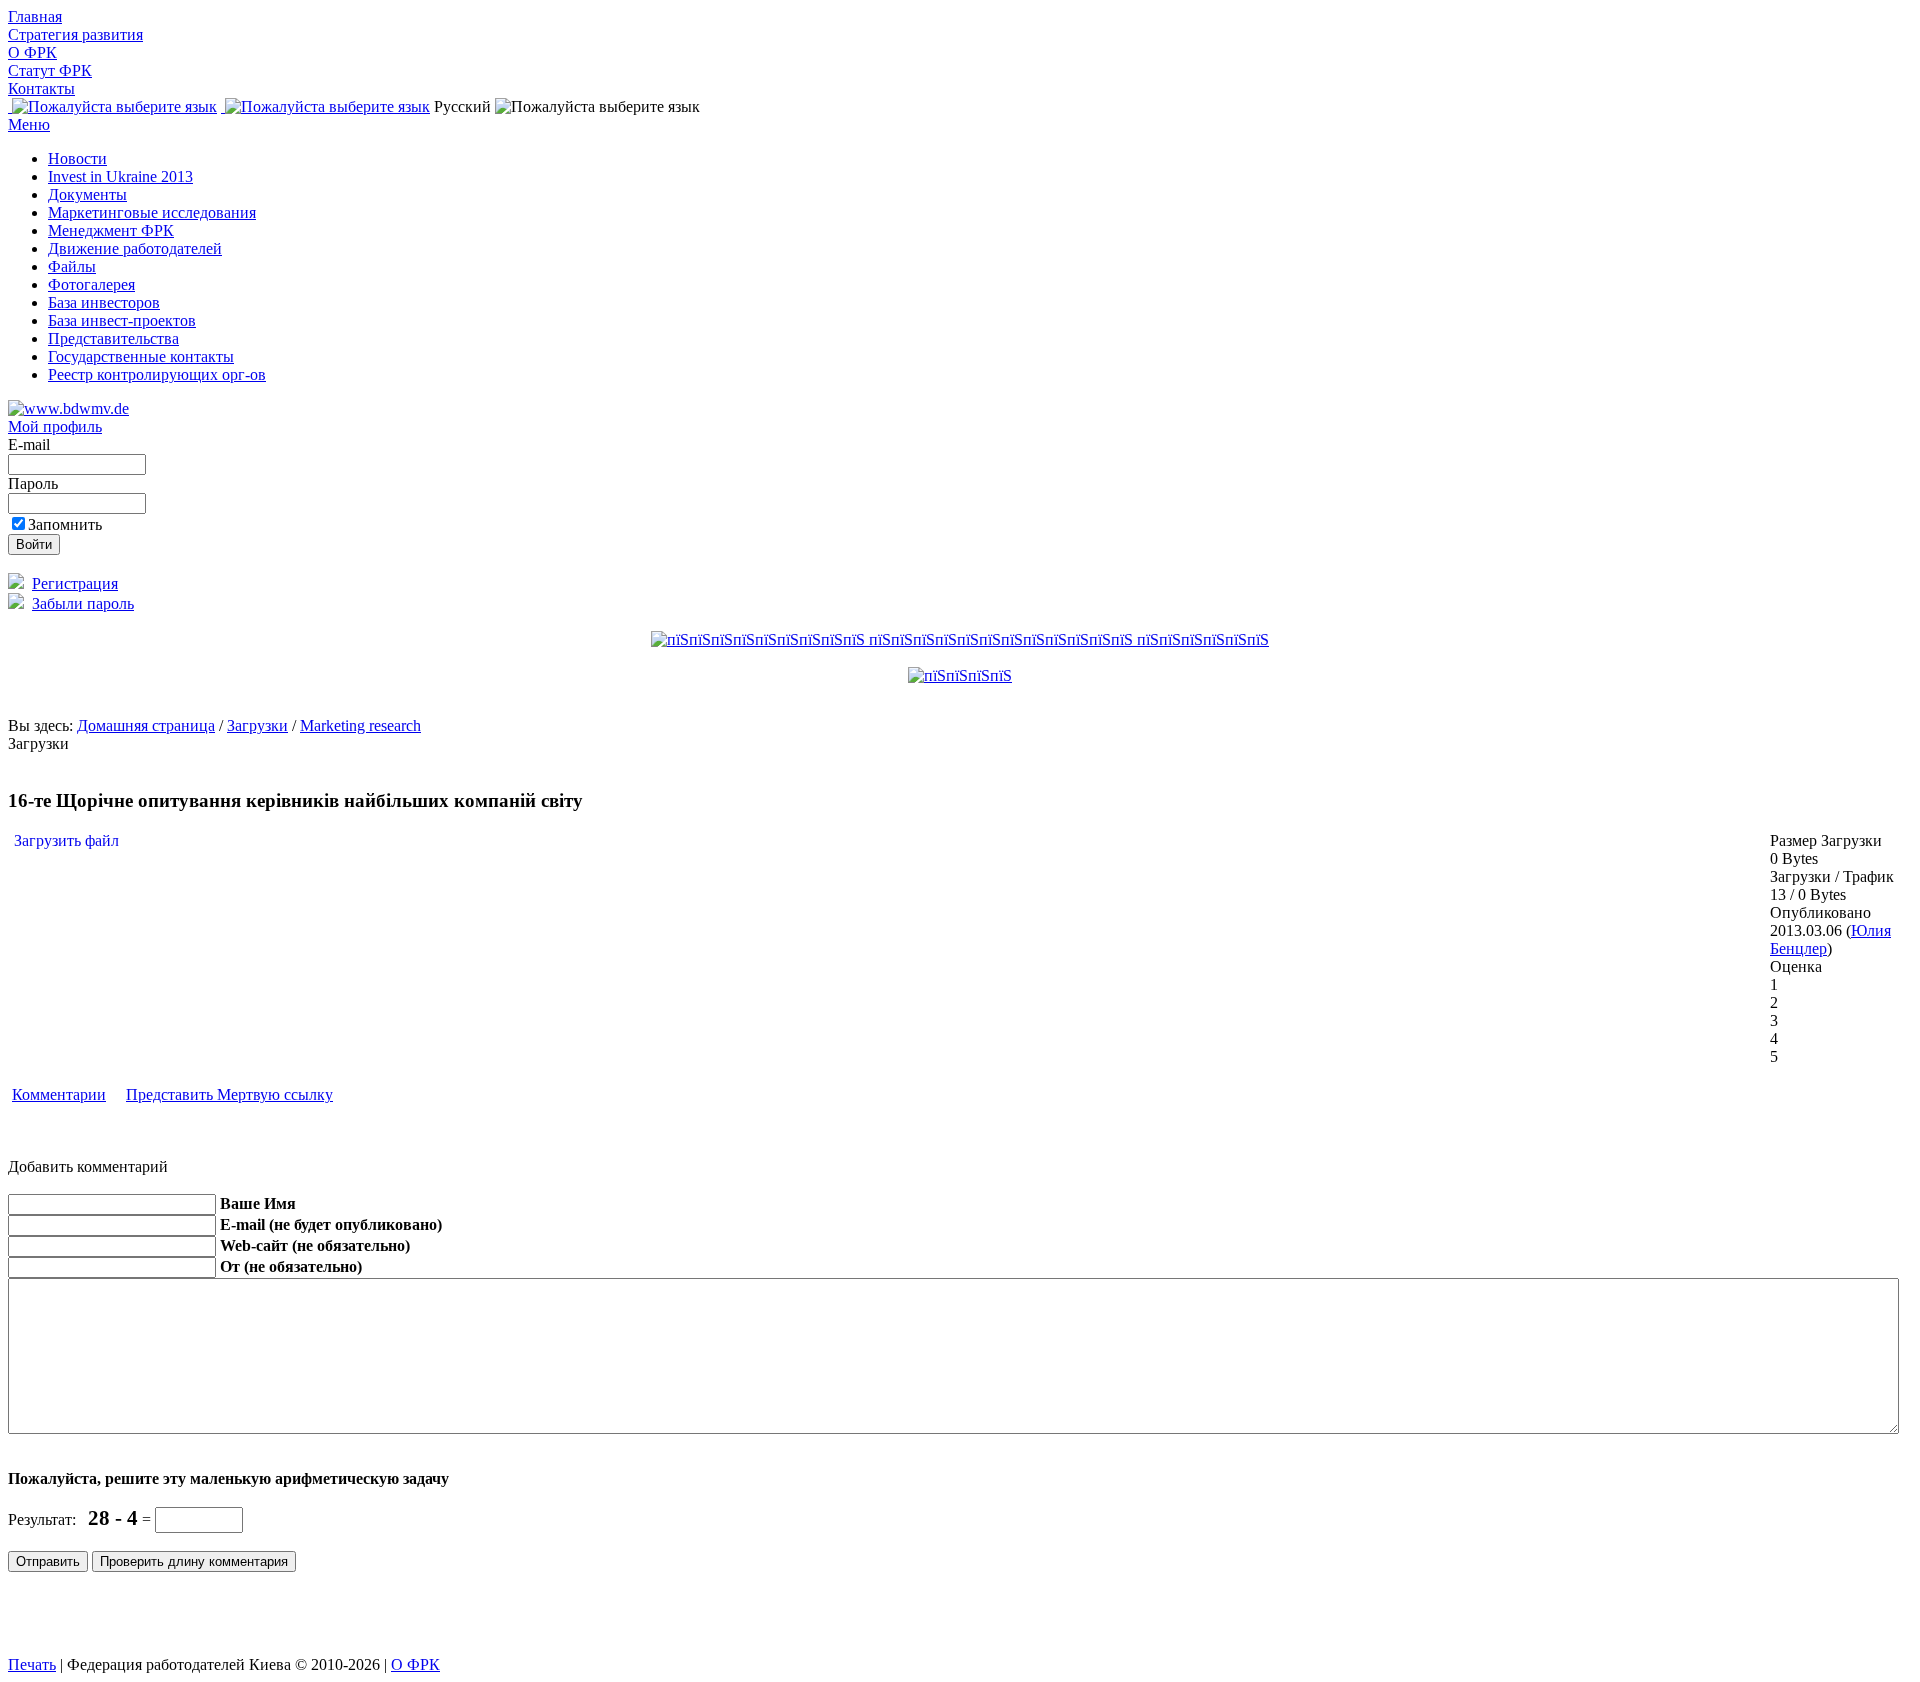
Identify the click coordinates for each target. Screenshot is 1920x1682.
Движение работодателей (135, 248)
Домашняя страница (146, 725)
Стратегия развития (75, 34)
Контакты (41, 88)
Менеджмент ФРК (111, 230)
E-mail (31, 444)
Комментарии (59, 1094)
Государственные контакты (141, 356)
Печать (32, 1664)
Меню (29, 124)
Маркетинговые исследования (152, 212)
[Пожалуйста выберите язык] (112, 106)
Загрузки (257, 725)
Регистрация (75, 583)
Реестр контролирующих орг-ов (157, 374)
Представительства (113, 338)
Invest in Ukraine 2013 (120, 176)
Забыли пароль (83, 603)
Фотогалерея (91, 284)
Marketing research (360, 725)
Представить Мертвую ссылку (229, 1094)
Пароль (35, 483)
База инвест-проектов (122, 320)
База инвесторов (104, 302)
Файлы (72, 266)
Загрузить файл (64, 840)
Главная (35, 16)
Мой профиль (55, 426)
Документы (87, 194)
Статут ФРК (50, 70)
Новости (77, 158)
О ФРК (32, 52)
